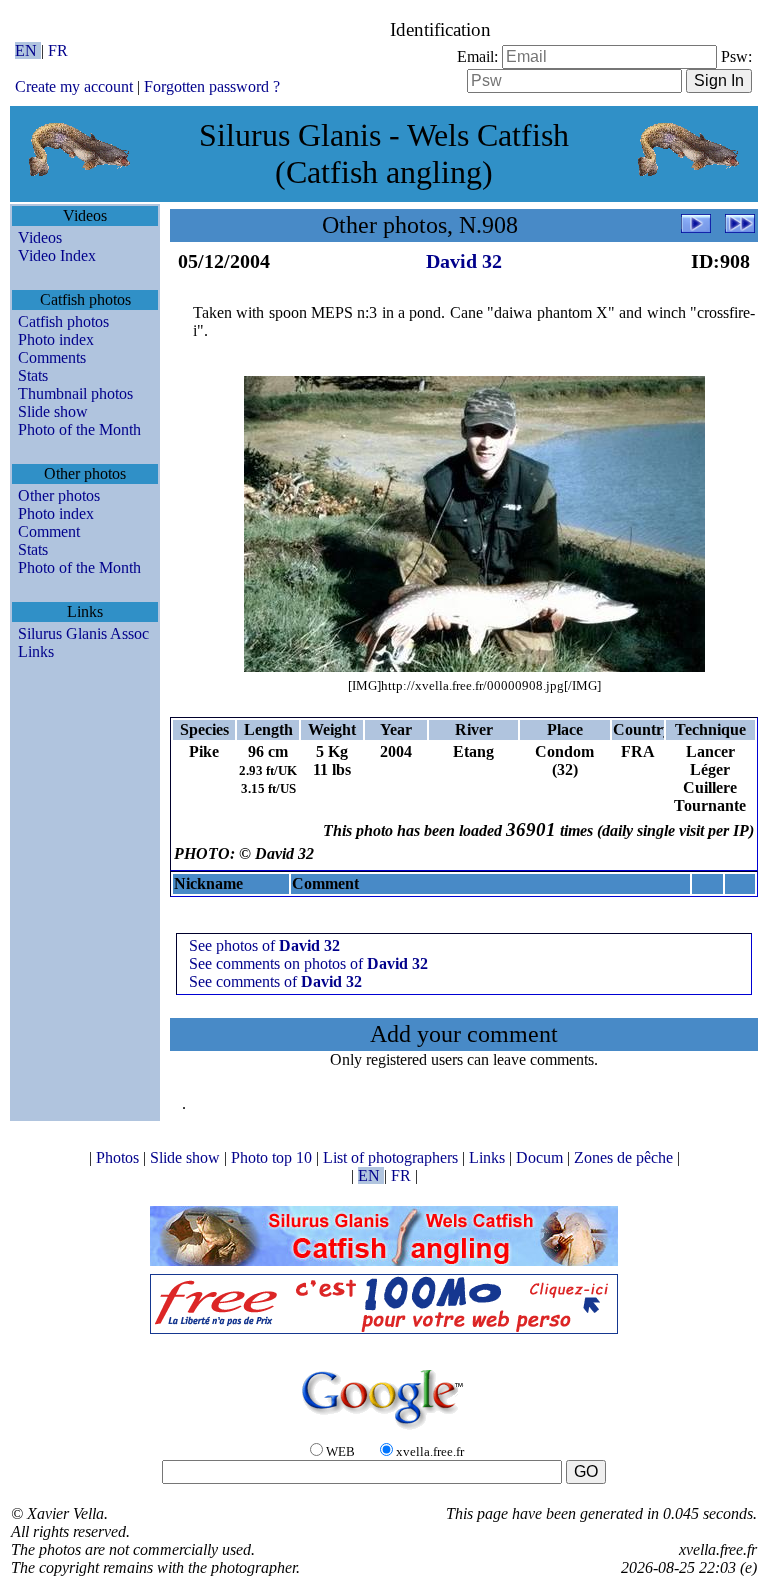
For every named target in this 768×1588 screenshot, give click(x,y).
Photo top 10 (273, 1157)
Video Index (57, 255)
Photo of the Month (79, 429)
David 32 (464, 261)
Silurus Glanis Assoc (83, 633)
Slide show (53, 411)
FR (58, 50)
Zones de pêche (625, 1157)
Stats (33, 375)
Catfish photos (63, 321)
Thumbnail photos (75, 393)
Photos (119, 1157)
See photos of (264, 945)
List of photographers (392, 1157)
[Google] (384, 1430)
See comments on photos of (308, 963)
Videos (40, 237)
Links (36, 651)
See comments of (275, 981)
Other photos (59, 495)
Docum (541, 1157)
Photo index (56, 339)
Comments (52, 357)
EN (28, 50)
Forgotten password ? (212, 86)
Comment (49, 531)
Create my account (74, 86)
